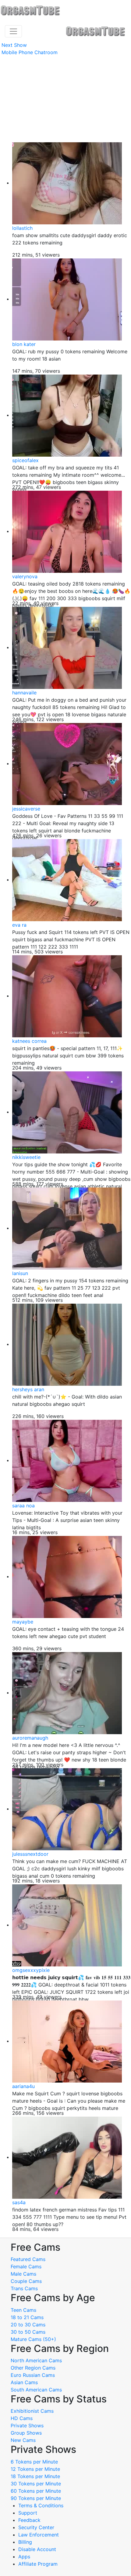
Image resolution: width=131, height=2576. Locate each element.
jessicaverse (26, 809)
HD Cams (22, 2418)
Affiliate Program (39, 2564)
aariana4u (23, 2086)
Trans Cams (24, 2288)
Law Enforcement (39, 2535)
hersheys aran (28, 1389)
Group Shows (26, 2433)
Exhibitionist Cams (32, 2411)
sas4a (19, 2202)
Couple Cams (26, 2281)
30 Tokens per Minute (36, 2484)
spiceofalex (25, 460)
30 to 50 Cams (28, 2332)
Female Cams (26, 2267)
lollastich (22, 228)
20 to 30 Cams (28, 2325)
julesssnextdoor (30, 1854)
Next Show (14, 45)
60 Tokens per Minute (36, 2491)
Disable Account (37, 2549)
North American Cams (36, 2360)
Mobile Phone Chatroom (30, 52)
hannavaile (24, 693)
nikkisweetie (26, 1157)
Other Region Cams (33, 2368)
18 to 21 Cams (27, 2317)
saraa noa (23, 1506)
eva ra (19, 925)
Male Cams (23, 2274)
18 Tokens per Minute (35, 2476)
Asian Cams (24, 2382)
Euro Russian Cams (33, 2375)
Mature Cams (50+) (33, 2339)
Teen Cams (23, 2310)
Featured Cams (28, 2259)
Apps (24, 2557)
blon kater (24, 344)
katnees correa (29, 1041)
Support (28, 2513)
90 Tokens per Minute (36, 2498)
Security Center (36, 2527)
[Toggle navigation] (13, 31)
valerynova (25, 576)
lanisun (20, 1273)
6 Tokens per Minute (34, 2462)
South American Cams (36, 2390)
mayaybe (23, 1622)
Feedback (29, 2520)
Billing (25, 2542)
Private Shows (27, 2426)
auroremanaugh (30, 1738)
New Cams (23, 2440)
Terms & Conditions (41, 2505)
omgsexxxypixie (31, 1970)
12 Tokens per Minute (35, 2469)
